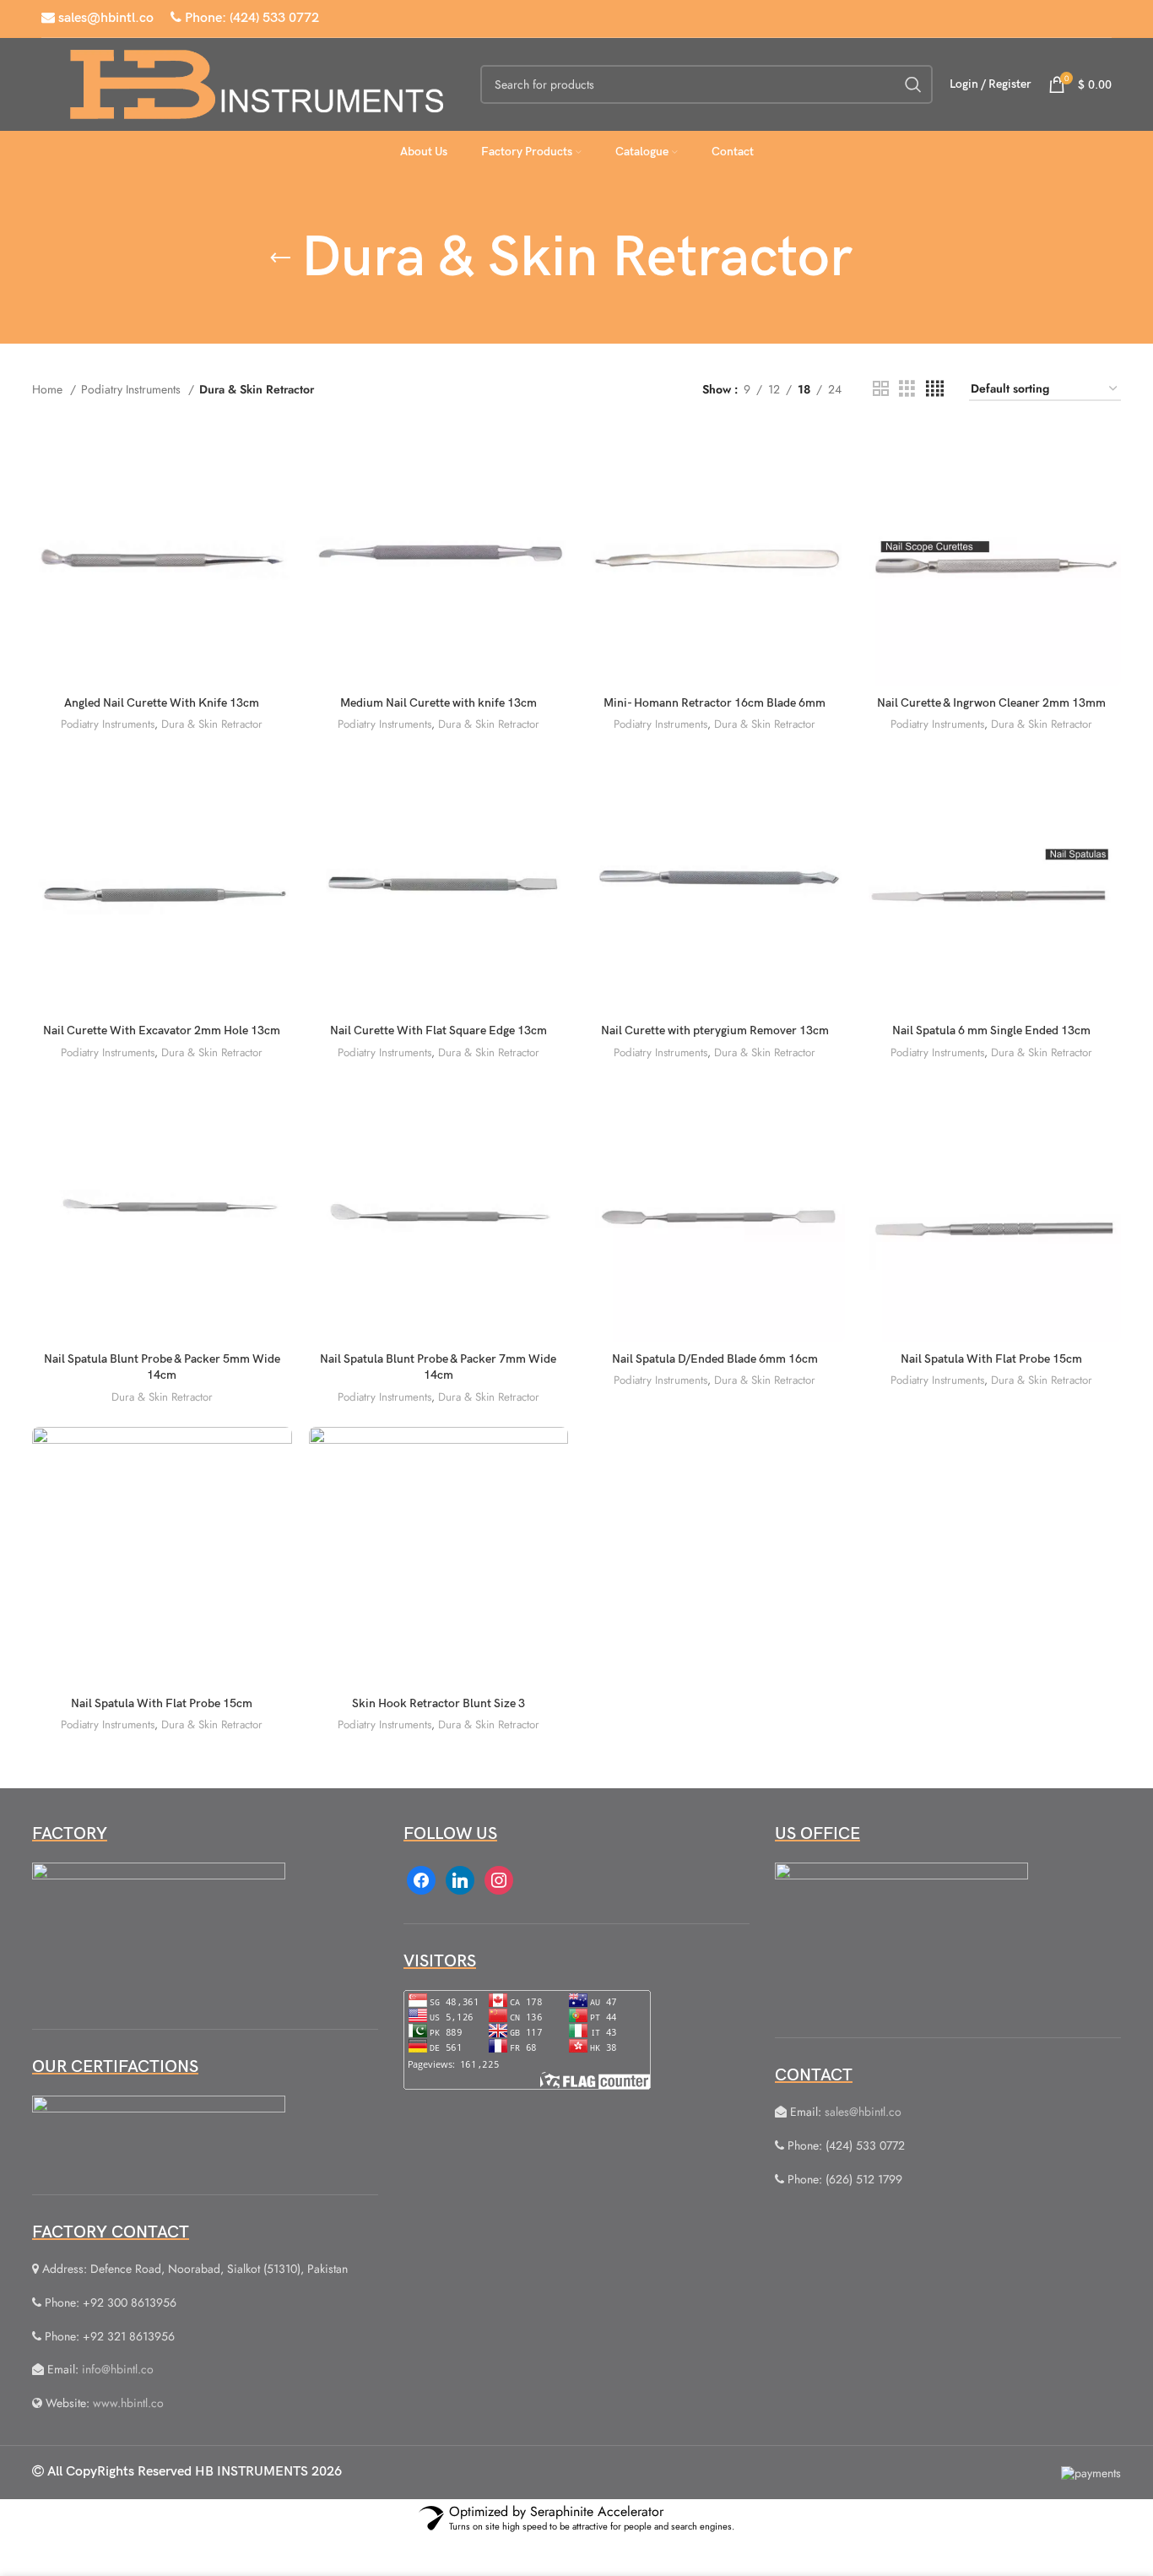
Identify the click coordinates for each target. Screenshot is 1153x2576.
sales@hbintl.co (104, 18)
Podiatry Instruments (133, 389)
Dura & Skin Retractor (212, 724)
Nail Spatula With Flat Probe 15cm (991, 1359)
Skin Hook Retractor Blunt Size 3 (438, 1703)
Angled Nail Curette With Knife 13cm (162, 703)
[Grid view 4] (935, 389)
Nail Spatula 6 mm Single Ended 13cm (991, 1030)
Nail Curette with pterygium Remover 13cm (715, 1030)
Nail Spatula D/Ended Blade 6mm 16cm (715, 1359)
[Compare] (279, 454)
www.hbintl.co (128, 2403)
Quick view (279, 492)
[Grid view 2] (881, 389)
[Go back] (280, 258)
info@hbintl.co (118, 2369)
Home (49, 389)
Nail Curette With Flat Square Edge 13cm (438, 1030)
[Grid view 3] (907, 389)
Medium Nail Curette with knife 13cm (438, 703)
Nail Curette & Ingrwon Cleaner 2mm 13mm (991, 703)
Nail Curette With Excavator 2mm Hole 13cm (162, 1030)
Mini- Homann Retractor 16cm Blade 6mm (715, 703)
